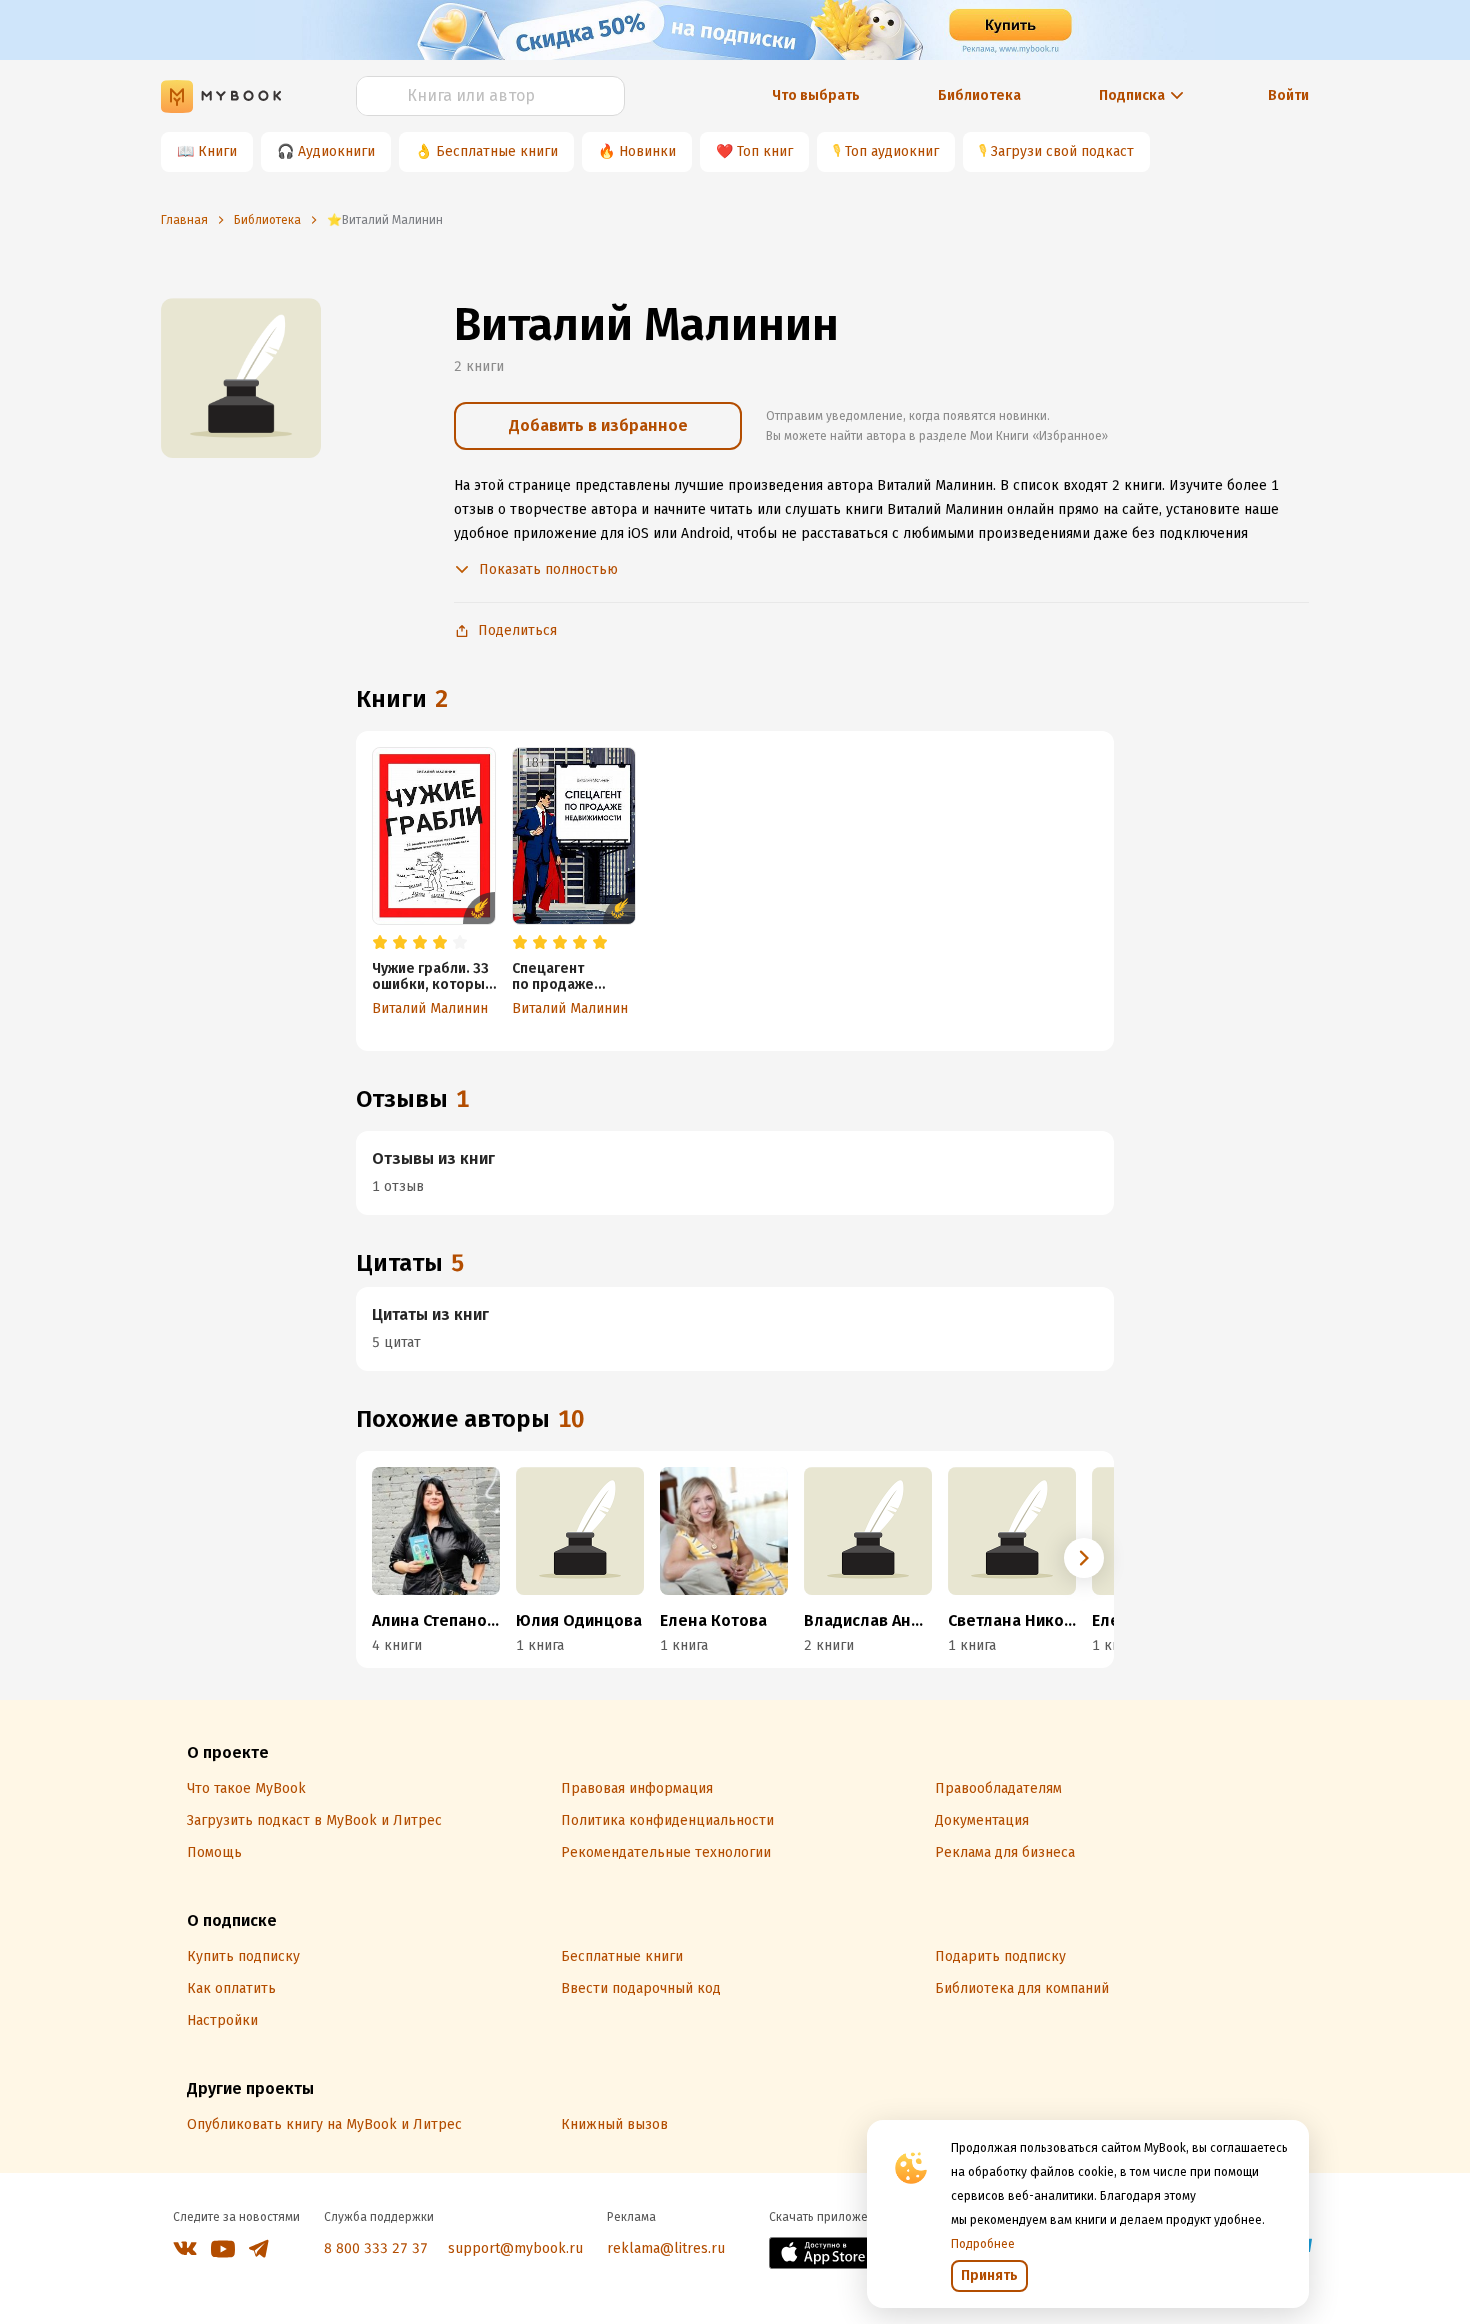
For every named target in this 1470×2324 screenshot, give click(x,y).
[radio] (380, 943)
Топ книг (765, 151)
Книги (217, 151)
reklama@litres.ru (666, 2248)
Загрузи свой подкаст (1062, 151)
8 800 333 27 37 (376, 2248)
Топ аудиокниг (892, 151)
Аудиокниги (336, 151)
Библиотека (979, 95)
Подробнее (983, 2244)
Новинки (647, 151)
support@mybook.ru (515, 2248)
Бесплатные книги (497, 151)
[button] (1084, 1558)
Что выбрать (816, 95)
